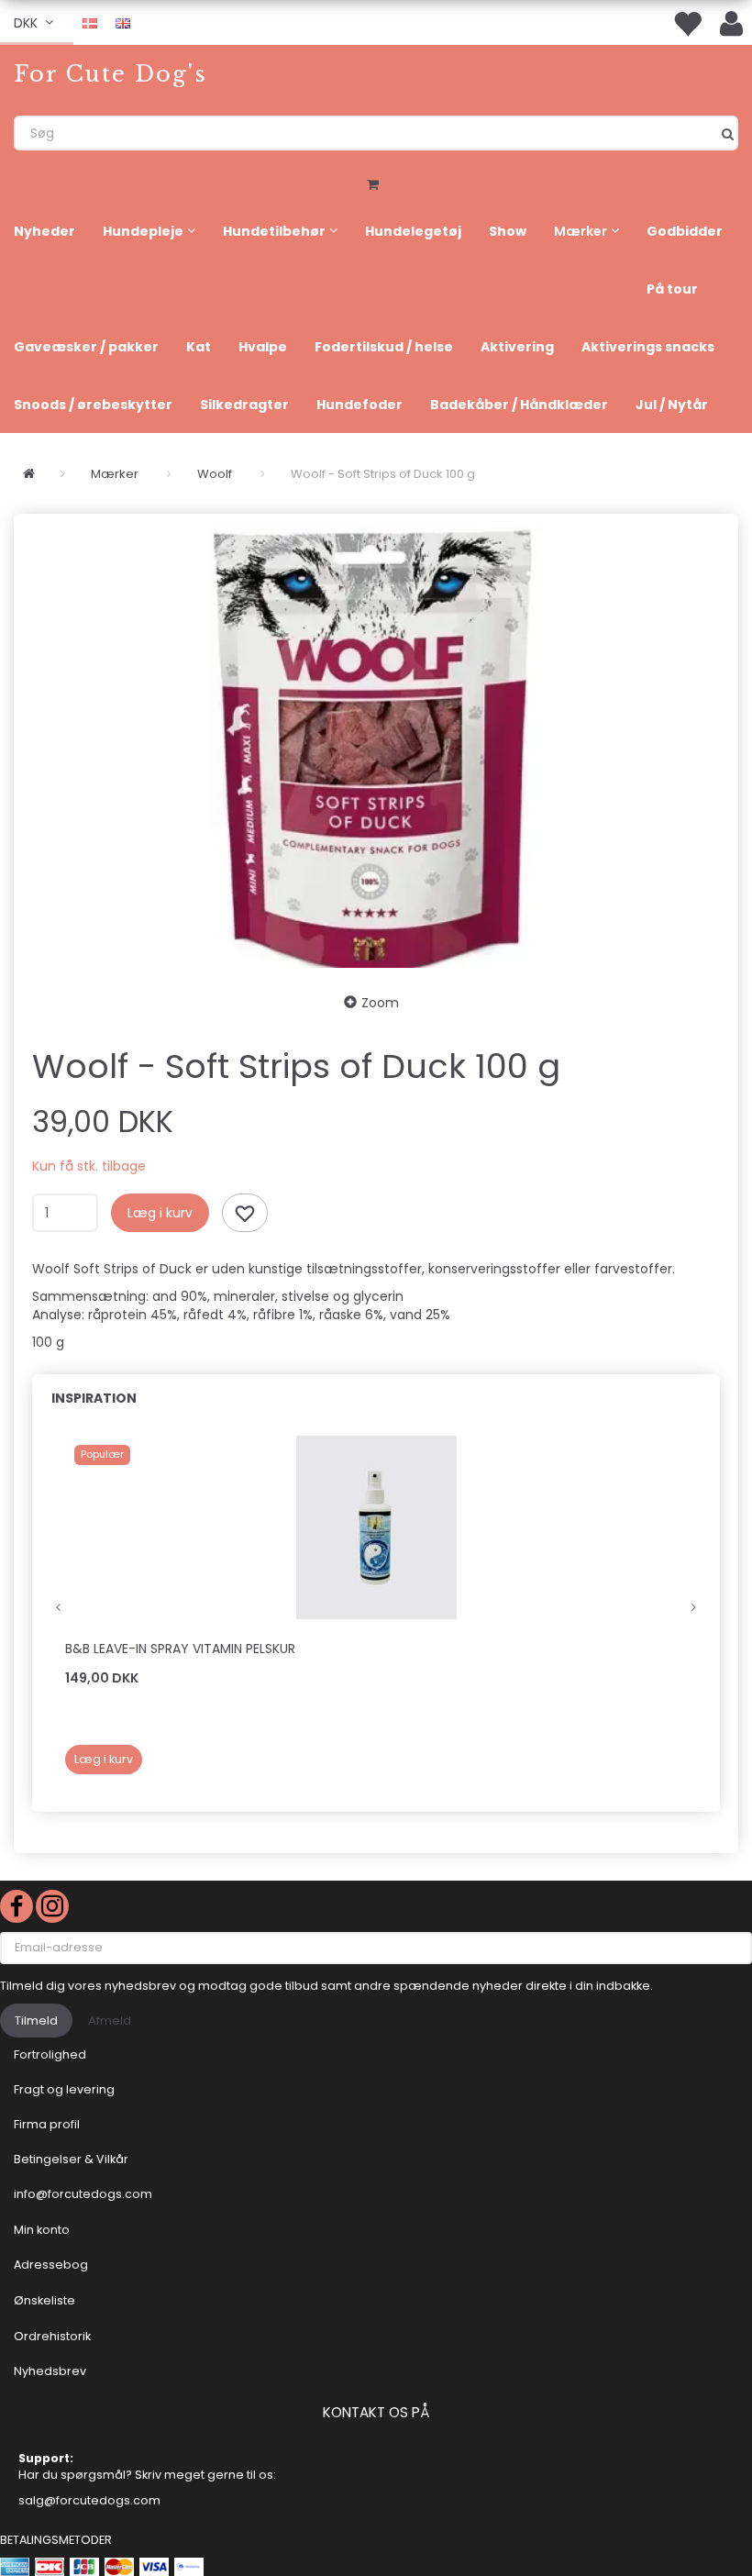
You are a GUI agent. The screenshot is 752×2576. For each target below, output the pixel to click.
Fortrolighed (50, 2054)
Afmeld (110, 2021)
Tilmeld (36, 2021)
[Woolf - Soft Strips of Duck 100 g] (376, 748)
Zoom (380, 1003)
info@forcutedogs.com (83, 2194)
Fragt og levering (64, 2089)
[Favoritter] (687, 22)
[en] (123, 22)
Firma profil (47, 2124)
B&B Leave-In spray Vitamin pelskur (180, 1649)
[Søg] (728, 133)
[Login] (731, 22)
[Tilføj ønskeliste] (245, 1213)
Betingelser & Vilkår (71, 2159)
